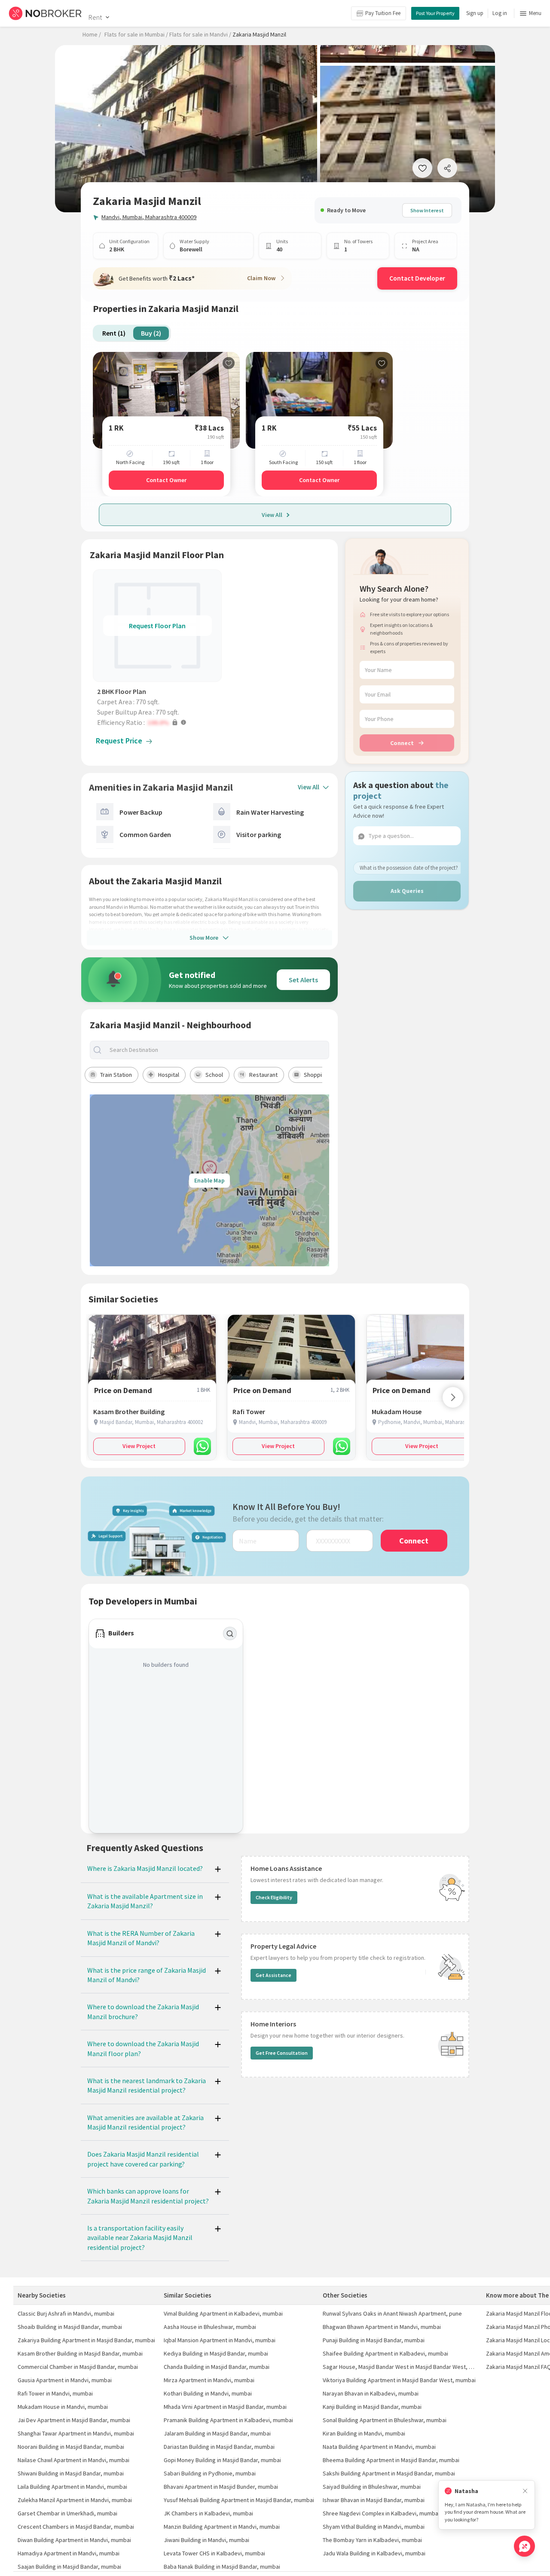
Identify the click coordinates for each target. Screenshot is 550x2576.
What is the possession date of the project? (409, 868)
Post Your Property (435, 13)
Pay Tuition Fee (383, 13)
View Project (139, 1446)
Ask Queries (407, 891)
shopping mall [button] (322, 1075)
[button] (159, 722)
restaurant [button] (263, 1075)
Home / (92, 34)
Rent (95, 17)
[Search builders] (230, 1634)
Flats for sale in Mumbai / (136, 34)
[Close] (525, 2491)
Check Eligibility (274, 1897)
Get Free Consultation (282, 2053)
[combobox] (217, 1050)
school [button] (214, 1075)
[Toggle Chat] (524, 2546)
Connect (402, 743)
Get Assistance (273, 1975)
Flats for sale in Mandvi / (200, 34)
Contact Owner (166, 480)
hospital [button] (169, 1075)
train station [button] (116, 1075)
